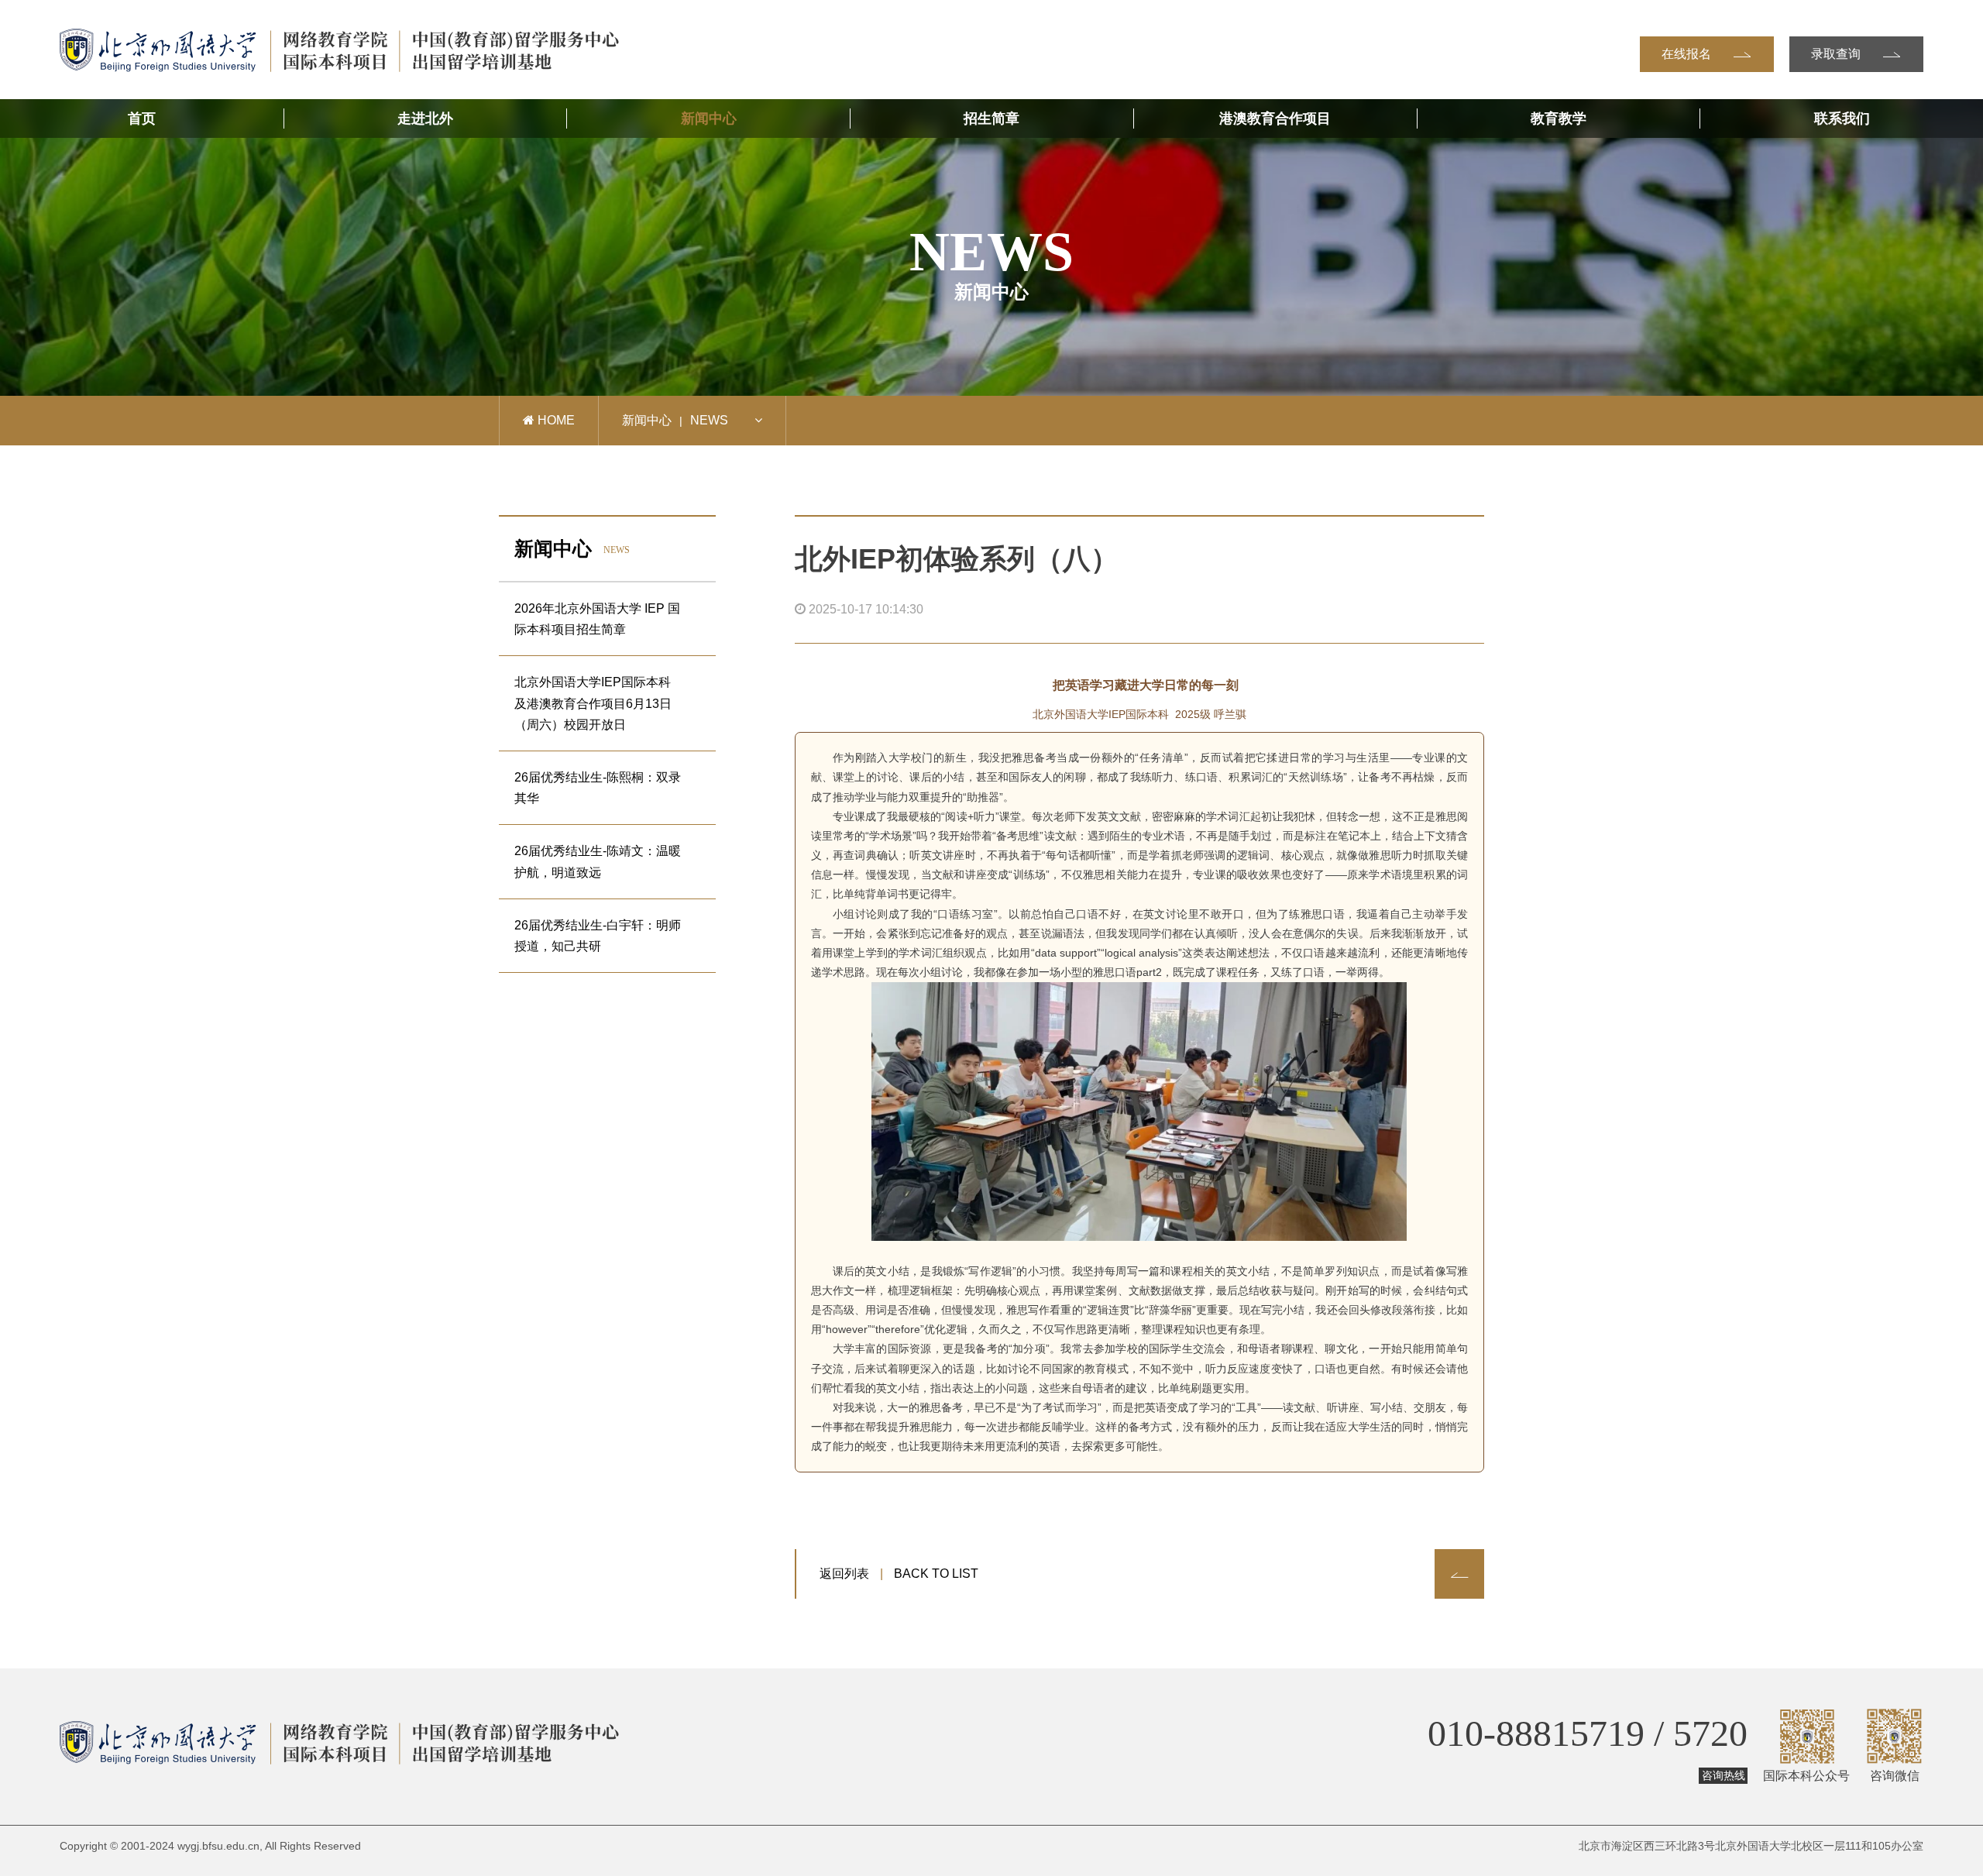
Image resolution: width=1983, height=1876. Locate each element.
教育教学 (1559, 119)
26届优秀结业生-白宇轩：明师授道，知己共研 (598, 936)
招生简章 (991, 119)
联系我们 (1842, 119)
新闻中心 (709, 119)
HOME (555, 420)
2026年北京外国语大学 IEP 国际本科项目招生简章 (597, 619)
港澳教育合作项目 (1275, 119)
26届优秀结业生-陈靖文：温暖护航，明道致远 (598, 861)
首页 (142, 119)
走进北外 (425, 119)
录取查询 (1837, 54)
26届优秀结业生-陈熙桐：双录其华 (598, 788)
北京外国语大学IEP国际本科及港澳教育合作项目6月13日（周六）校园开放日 (593, 703)
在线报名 (1688, 54)
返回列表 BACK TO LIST (899, 1574)
